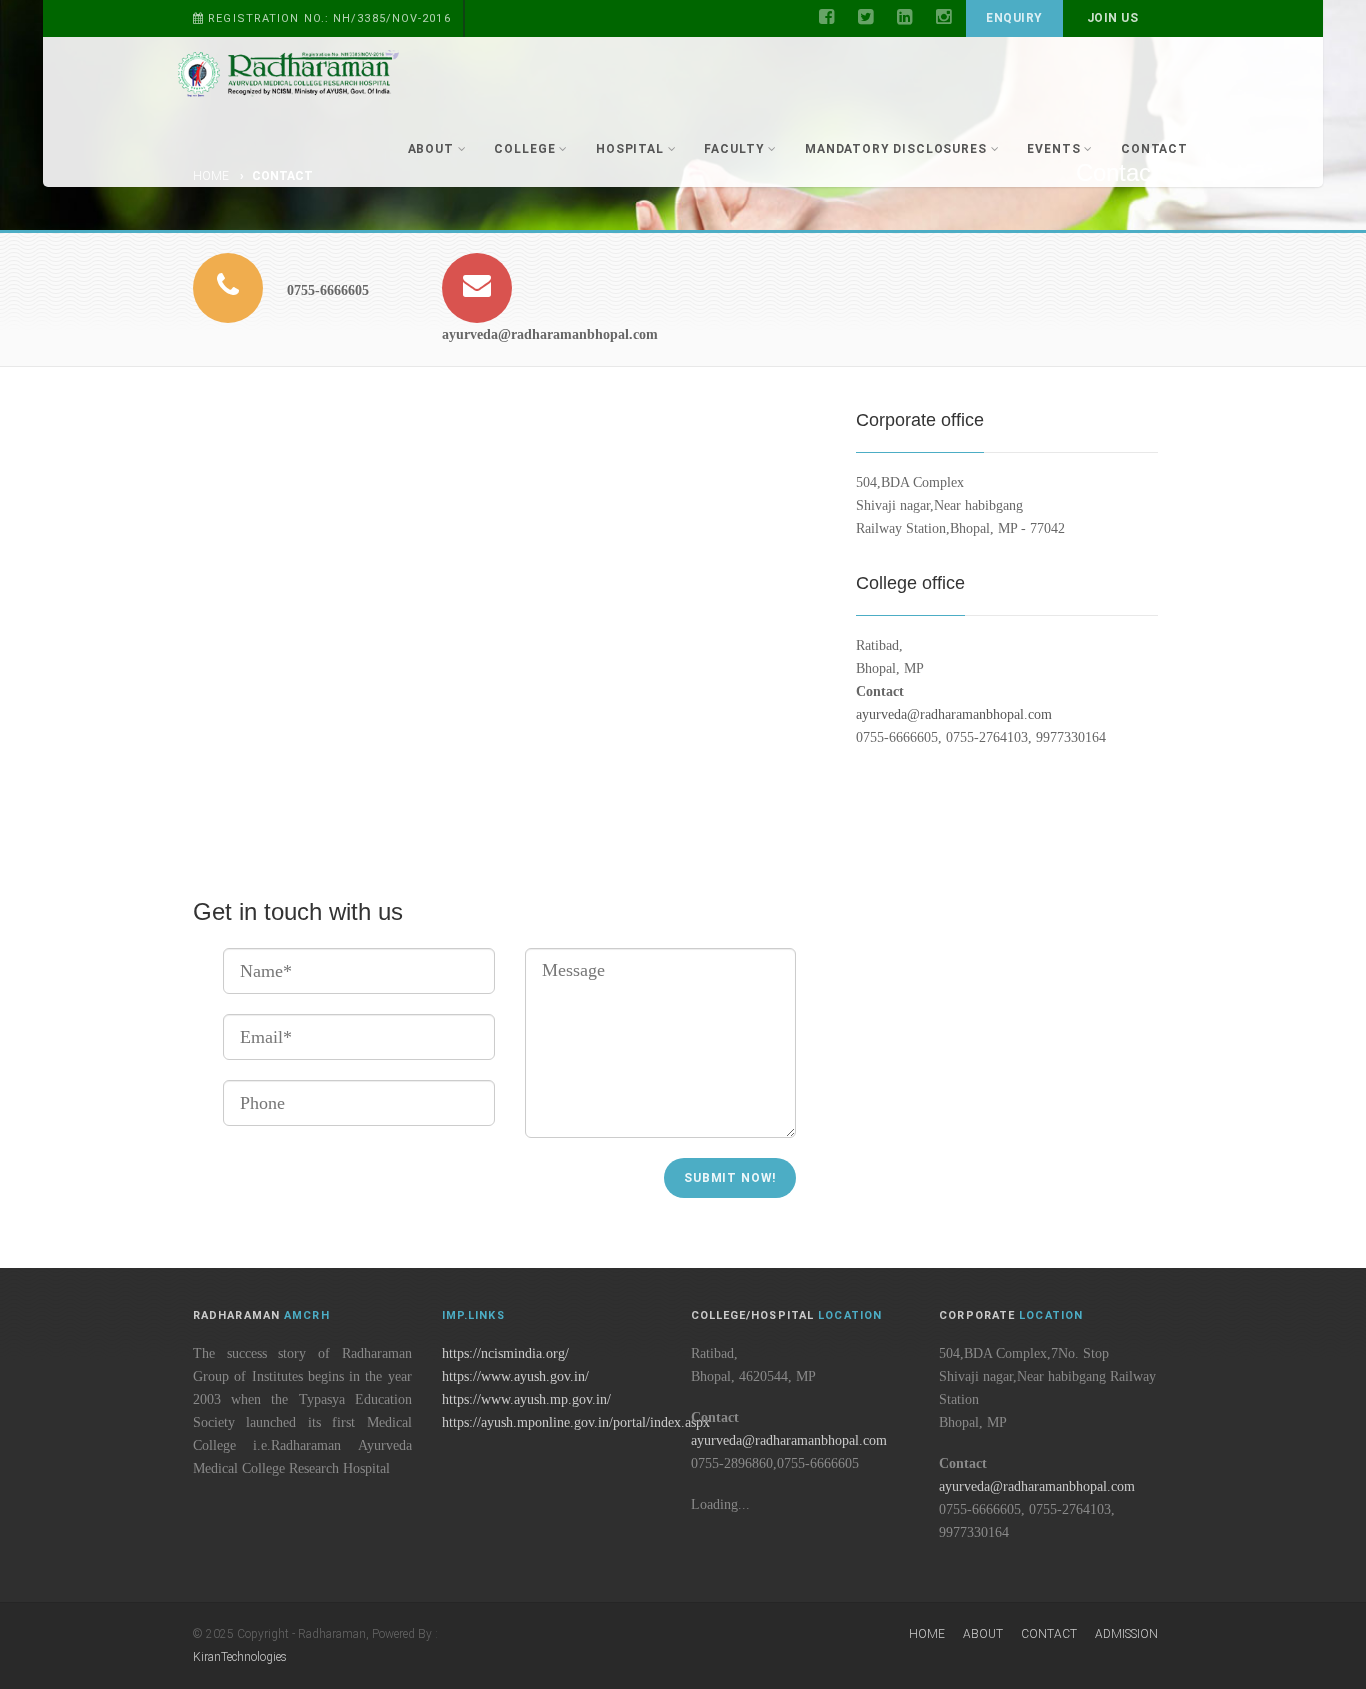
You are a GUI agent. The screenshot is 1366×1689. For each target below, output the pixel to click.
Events (1053, 149)
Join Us (1112, 18)
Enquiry (1014, 18)
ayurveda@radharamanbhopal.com (954, 714)
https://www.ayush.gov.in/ (515, 1376)
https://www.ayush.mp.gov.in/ (526, 1399)
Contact (1154, 149)
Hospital (630, 149)
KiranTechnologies (240, 1657)
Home (927, 1634)
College (524, 149)
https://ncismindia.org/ (505, 1353)
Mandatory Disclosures (896, 149)
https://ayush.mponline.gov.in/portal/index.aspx (576, 1422)
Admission (1126, 1634)
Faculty (734, 149)
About (431, 149)
